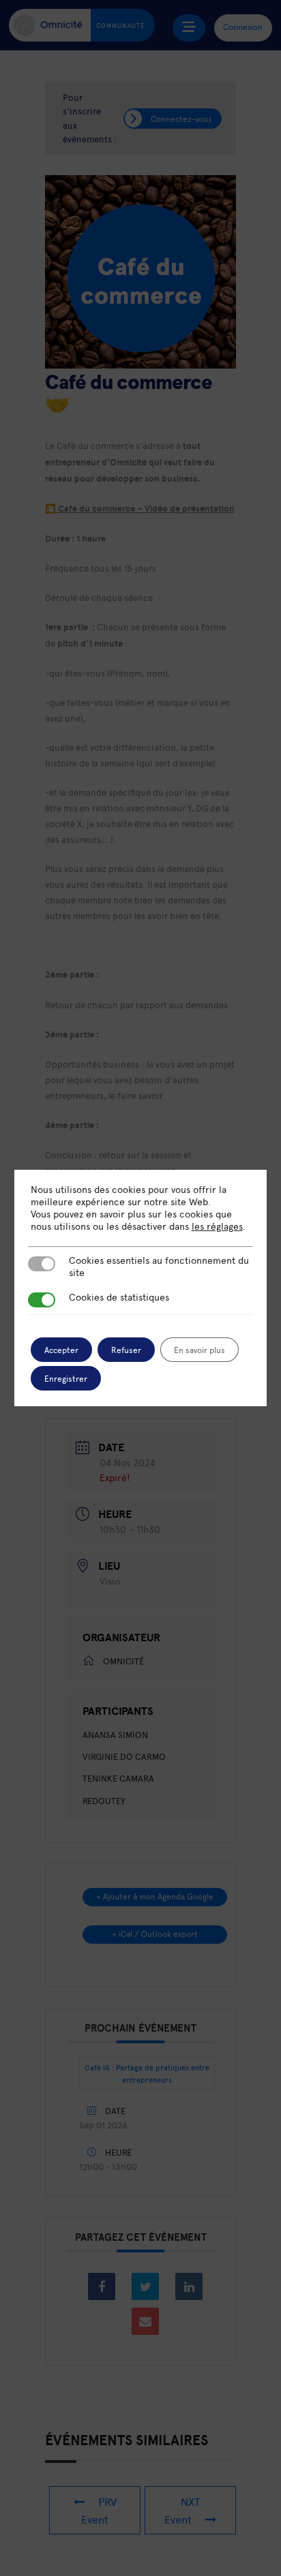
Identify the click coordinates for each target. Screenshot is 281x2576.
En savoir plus (199, 1350)
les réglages (217, 1226)
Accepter (61, 1350)
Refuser (126, 1350)
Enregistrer (66, 1378)
